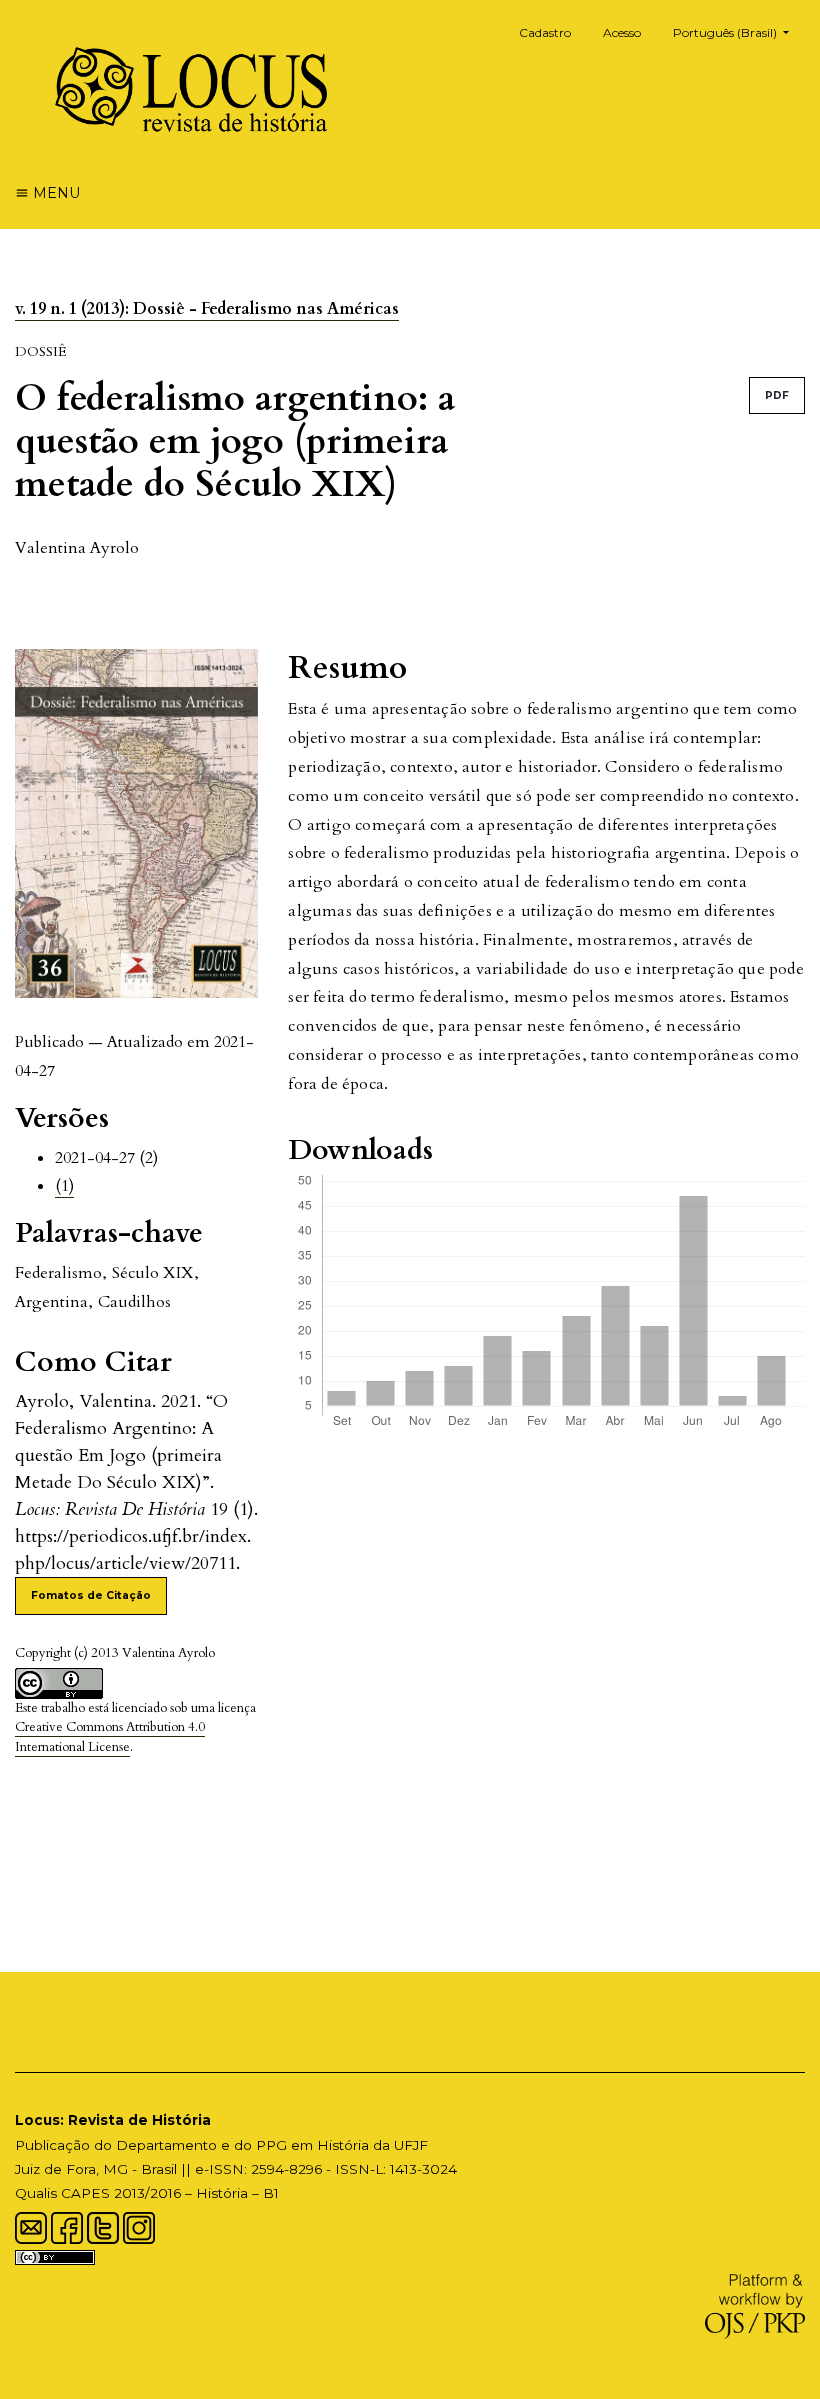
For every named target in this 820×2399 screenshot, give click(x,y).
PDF (777, 395)
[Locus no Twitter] (103, 2226)
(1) (64, 1186)
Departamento (166, 2145)
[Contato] (31, 2226)
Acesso (622, 32)
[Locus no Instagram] (139, 2226)
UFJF (411, 2145)
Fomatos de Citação (91, 1595)
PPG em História (312, 2145)
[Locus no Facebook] (67, 2226)
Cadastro (545, 32)
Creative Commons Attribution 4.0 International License (110, 1737)
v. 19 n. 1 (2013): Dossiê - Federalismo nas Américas (207, 309)
